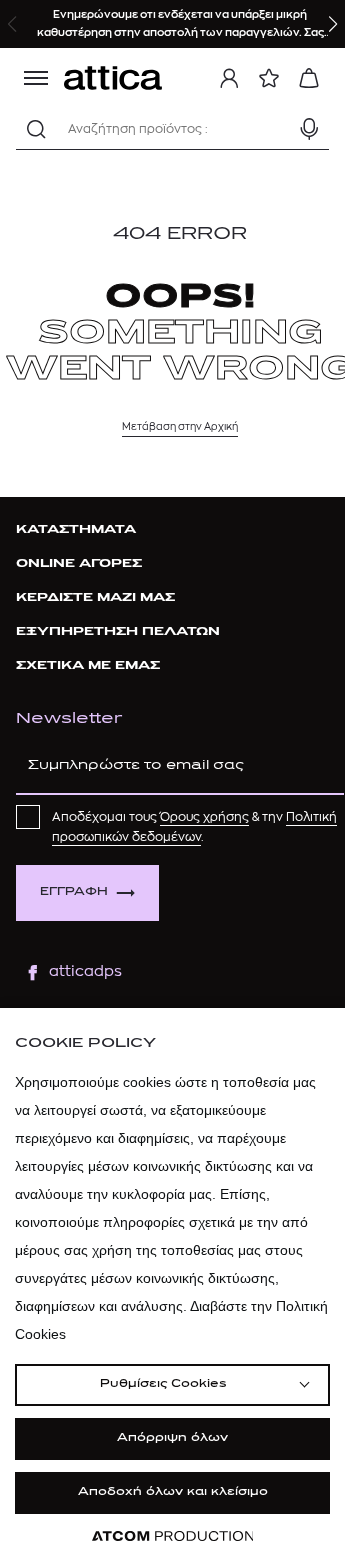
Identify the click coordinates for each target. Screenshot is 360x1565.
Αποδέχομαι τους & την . (194, 827)
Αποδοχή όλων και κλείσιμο (173, 1492)
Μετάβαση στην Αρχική (180, 427)
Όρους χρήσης (204, 817)
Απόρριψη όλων (172, 1438)
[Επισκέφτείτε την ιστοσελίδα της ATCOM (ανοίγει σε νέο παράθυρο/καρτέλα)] (173, 1536)
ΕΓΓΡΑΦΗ (74, 892)
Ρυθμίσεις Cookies (163, 1384)
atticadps (85, 971)
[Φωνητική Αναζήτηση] (309, 129)
